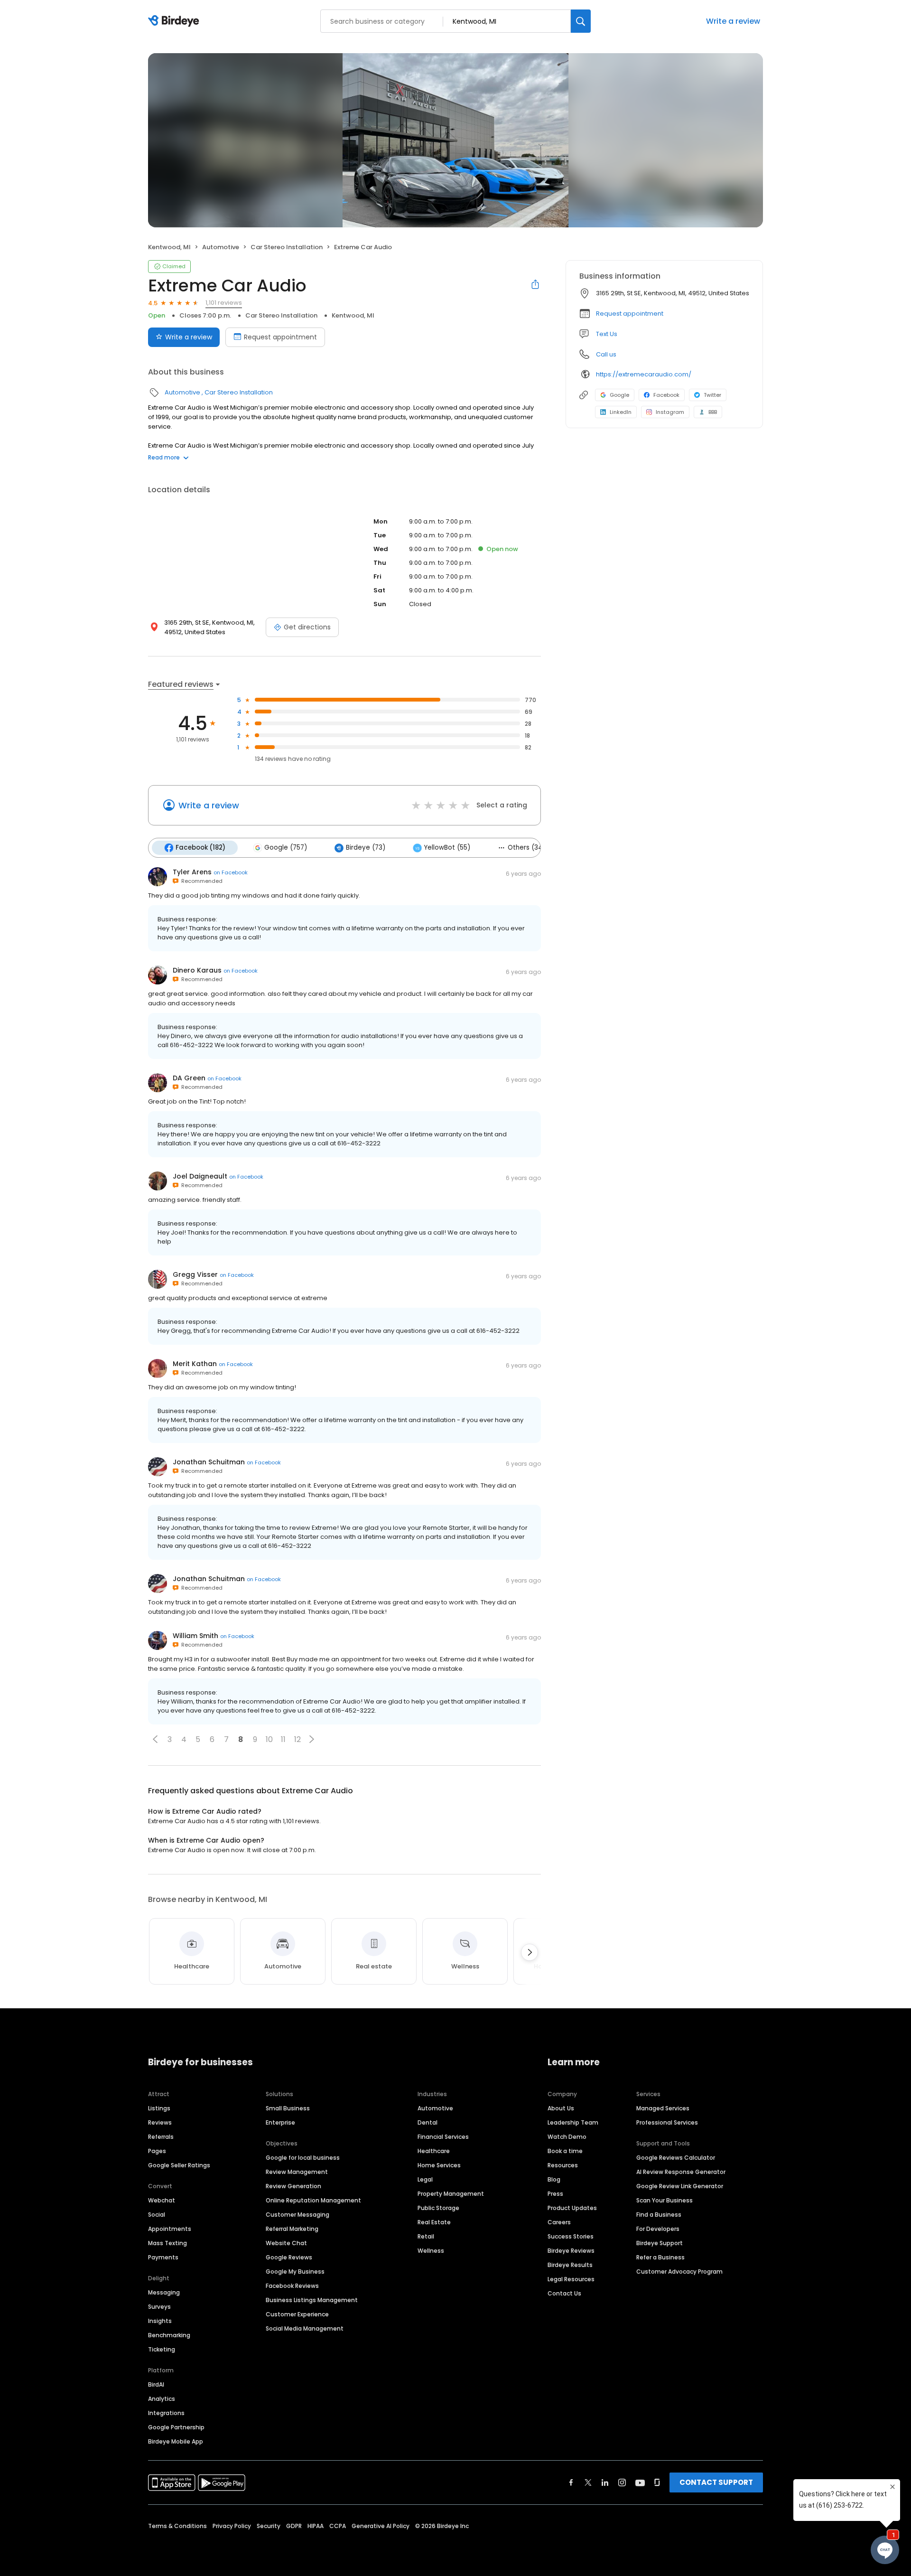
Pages (157, 2151)
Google (619, 395)
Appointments (170, 2229)
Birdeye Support (660, 2243)
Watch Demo (567, 2137)
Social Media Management (305, 2328)
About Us (561, 2108)
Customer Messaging (297, 2215)
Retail (426, 2236)
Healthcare (434, 2151)
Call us (606, 354)
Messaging (164, 2292)
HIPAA (316, 2526)
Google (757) (286, 848)
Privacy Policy (232, 2526)
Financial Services (443, 2137)
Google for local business (303, 2158)
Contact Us (564, 2293)
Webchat (162, 2200)
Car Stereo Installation (287, 247)
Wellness (431, 2251)
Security (269, 2526)
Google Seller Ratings (179, 2165)
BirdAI (156, 2384)
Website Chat (286, 2243)
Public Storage (438, 2208)
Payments (163, 2257)
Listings (159, 2108)
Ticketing (162, 2349)
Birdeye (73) (366, 848)
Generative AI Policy (381, 2526)
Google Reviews (289, 2257)
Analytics (162, 2399)
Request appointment (280, 337)
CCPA (338, 2526)
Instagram (670, 412)
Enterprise (280, 2122)
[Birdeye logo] (175, 21)
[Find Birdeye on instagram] (622, 2482)
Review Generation (293, 2186)
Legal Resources (571, 2279)
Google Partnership (176, 2427)
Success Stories (571, 2236)
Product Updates (572, 2208)
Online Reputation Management (313, 2200)
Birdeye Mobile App (176, 2441)
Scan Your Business (665, 2200)
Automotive (221, 247)
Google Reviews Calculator (676, 2158)
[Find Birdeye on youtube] (640, 2482)
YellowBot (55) (447, 848)
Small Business (288, 2108)
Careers (559, 2222)
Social (157, 2215)
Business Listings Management (312, 2300)
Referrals (161, 2137)
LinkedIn (621, 412)
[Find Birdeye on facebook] (571, 2482)
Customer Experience (297, 2314)
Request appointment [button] (630, 314)
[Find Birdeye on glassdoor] (657, 2482)
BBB (713, 412)
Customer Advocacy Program (679, 2272)
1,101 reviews (224, 303)
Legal (425, 2179)
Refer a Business (660, 2257)
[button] (155, 1739)
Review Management (297, 2172)
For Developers (658, 2229)
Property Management (451, 2194)
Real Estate (434, 2222)
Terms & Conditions (177, 2526)
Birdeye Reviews (571, 2251)
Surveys (159, 2307)
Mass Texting (167, 2243)
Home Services (439, 2165)
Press (555, 2194)
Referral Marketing (292, 2229)
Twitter (712, 395)
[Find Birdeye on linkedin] (605, 2482)
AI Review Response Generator (681, 2172)
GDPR (294, 2526)
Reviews (160, 2122)
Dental (428, 2122)
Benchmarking (169, 2335)
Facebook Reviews (292, 2286)
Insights (160, 2321)
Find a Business (659, 2215)
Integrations (166, 2413)
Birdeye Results (570, 2265)
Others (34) (526, 848)
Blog (554, 2179)
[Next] (530, 1952)
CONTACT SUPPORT (716, 2482)
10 (269, 1739)
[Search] (581, 21)
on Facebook (231, 872)
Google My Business (295, 2272)
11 (283, 1739)
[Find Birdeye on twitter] (588, 2482)
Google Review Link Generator (680, 2186)
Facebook (666, 395)
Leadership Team (573, 2122)
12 (297, 1739)
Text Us (607, 334)
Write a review (733, 21)
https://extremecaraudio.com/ (644, 374)
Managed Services (663, 2108)
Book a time (565, 2151)
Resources (563, 2165)
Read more (164, 457)
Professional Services (667, 2122)
